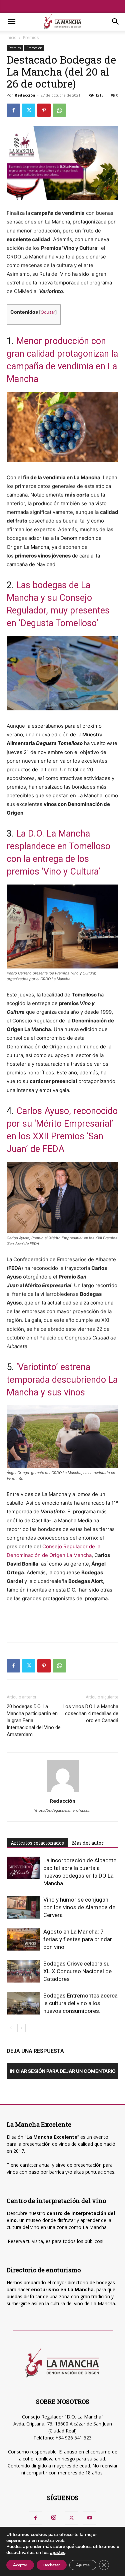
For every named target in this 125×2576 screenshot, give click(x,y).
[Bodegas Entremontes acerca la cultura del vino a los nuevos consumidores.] (23, 2003)
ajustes (58, 2553)
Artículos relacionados (37, 1843)
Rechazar (52, 2565)
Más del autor (88, 1843)
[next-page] (21, 2028)
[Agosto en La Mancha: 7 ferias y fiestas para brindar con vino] (23, 1939)
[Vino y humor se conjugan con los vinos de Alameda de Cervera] (23, 1907)
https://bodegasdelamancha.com (63, 1810)
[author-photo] (63, 1792)
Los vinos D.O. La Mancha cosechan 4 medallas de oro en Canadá (90, 1713)
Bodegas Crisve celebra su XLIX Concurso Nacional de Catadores (77, 1971)
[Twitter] (29, 110)
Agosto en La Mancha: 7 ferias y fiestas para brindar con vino (78, 1939)
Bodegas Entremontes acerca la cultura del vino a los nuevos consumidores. (80, 2003)
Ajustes (83, 2565)
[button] (11, 22)
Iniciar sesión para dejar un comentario (63, 2071)
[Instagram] (54, 2518)
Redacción (25, 95)
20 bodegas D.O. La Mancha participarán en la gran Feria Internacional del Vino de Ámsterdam (34, 1720)
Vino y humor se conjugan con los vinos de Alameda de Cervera (79, 1907)
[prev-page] (11, 2028)
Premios (31, 37)
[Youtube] (90, 2518)
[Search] (116, 22)
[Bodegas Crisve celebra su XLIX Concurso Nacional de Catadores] (23, 1971)
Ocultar (48, 312)
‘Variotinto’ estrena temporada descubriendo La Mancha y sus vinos (62, 1380)
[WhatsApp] (59, 110)
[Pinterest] (44, 110)
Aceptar (20, 2565)
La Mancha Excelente (52, 2137)
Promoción (34, 48)
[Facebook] (13, 110)
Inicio (12, 37)
